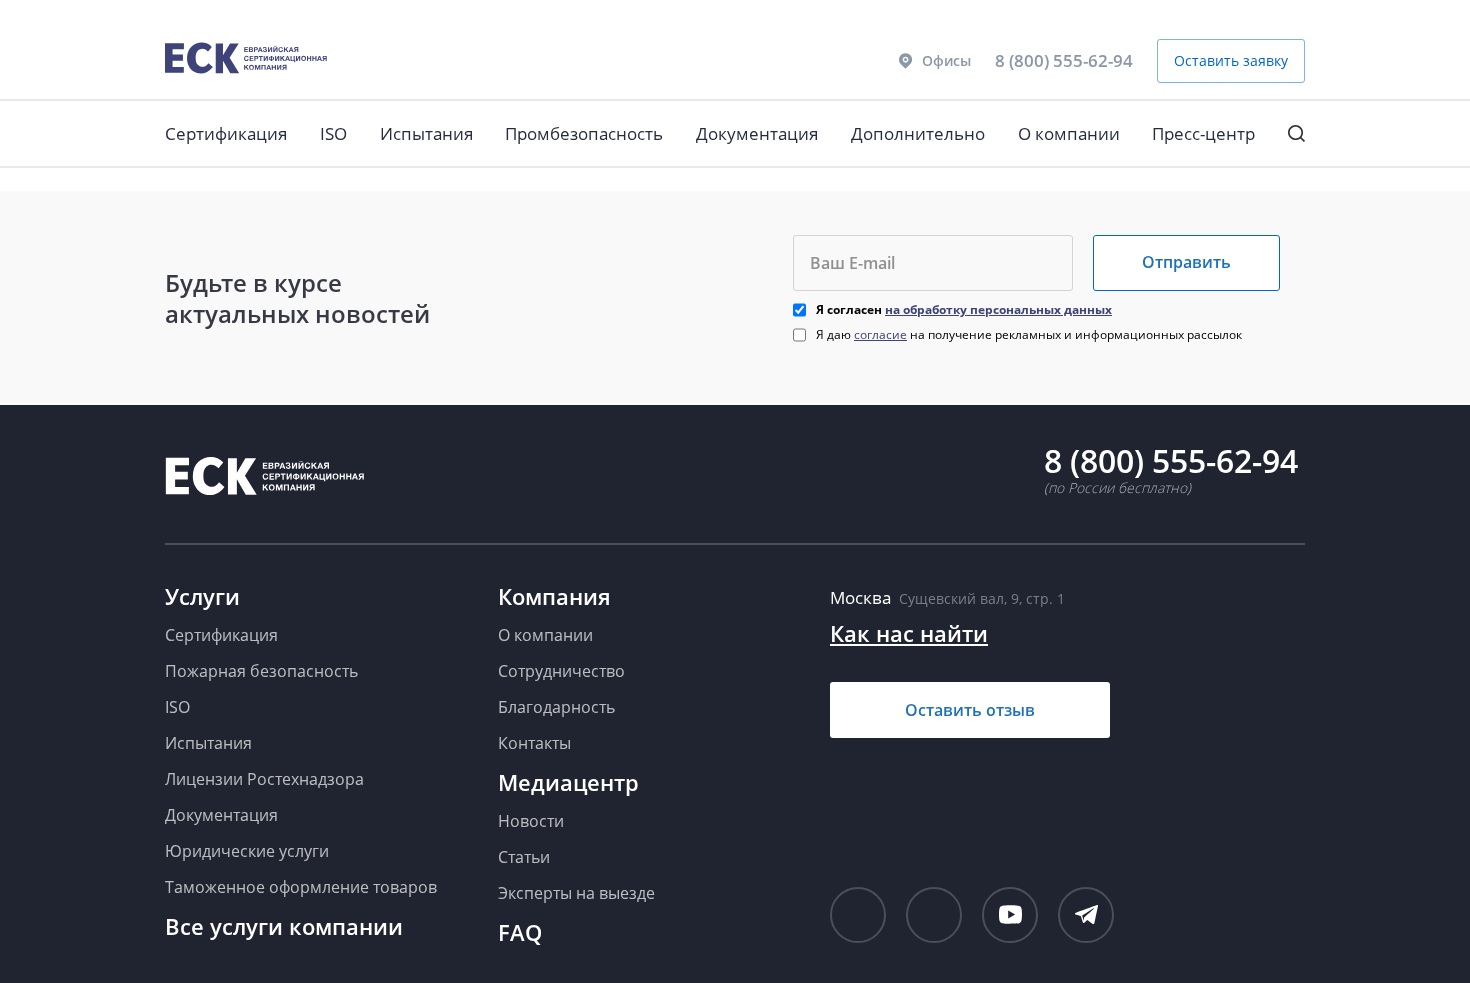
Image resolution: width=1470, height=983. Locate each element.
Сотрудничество (561, 671)
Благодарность (556, 707)
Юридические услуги (247, 851)
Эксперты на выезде (576, 893)
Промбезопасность (584, 133)
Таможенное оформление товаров (301, 887)
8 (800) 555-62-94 (1064, 60)
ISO (333, 133)
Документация (757, 133)
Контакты (534, 743)
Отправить (1186, 262)
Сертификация (226, 133)
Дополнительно (918, 133)
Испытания (426, 133)
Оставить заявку (1231, 60)
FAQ (520, 932)
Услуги (202, 596)
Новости (531, 821)
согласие (880, 334)
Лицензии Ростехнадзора (264, 779)
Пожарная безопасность (261, 671)
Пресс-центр (1203, 133)
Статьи (524, 857)
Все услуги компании (284, 926)
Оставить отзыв (970, 710)
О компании (1069, 133)
